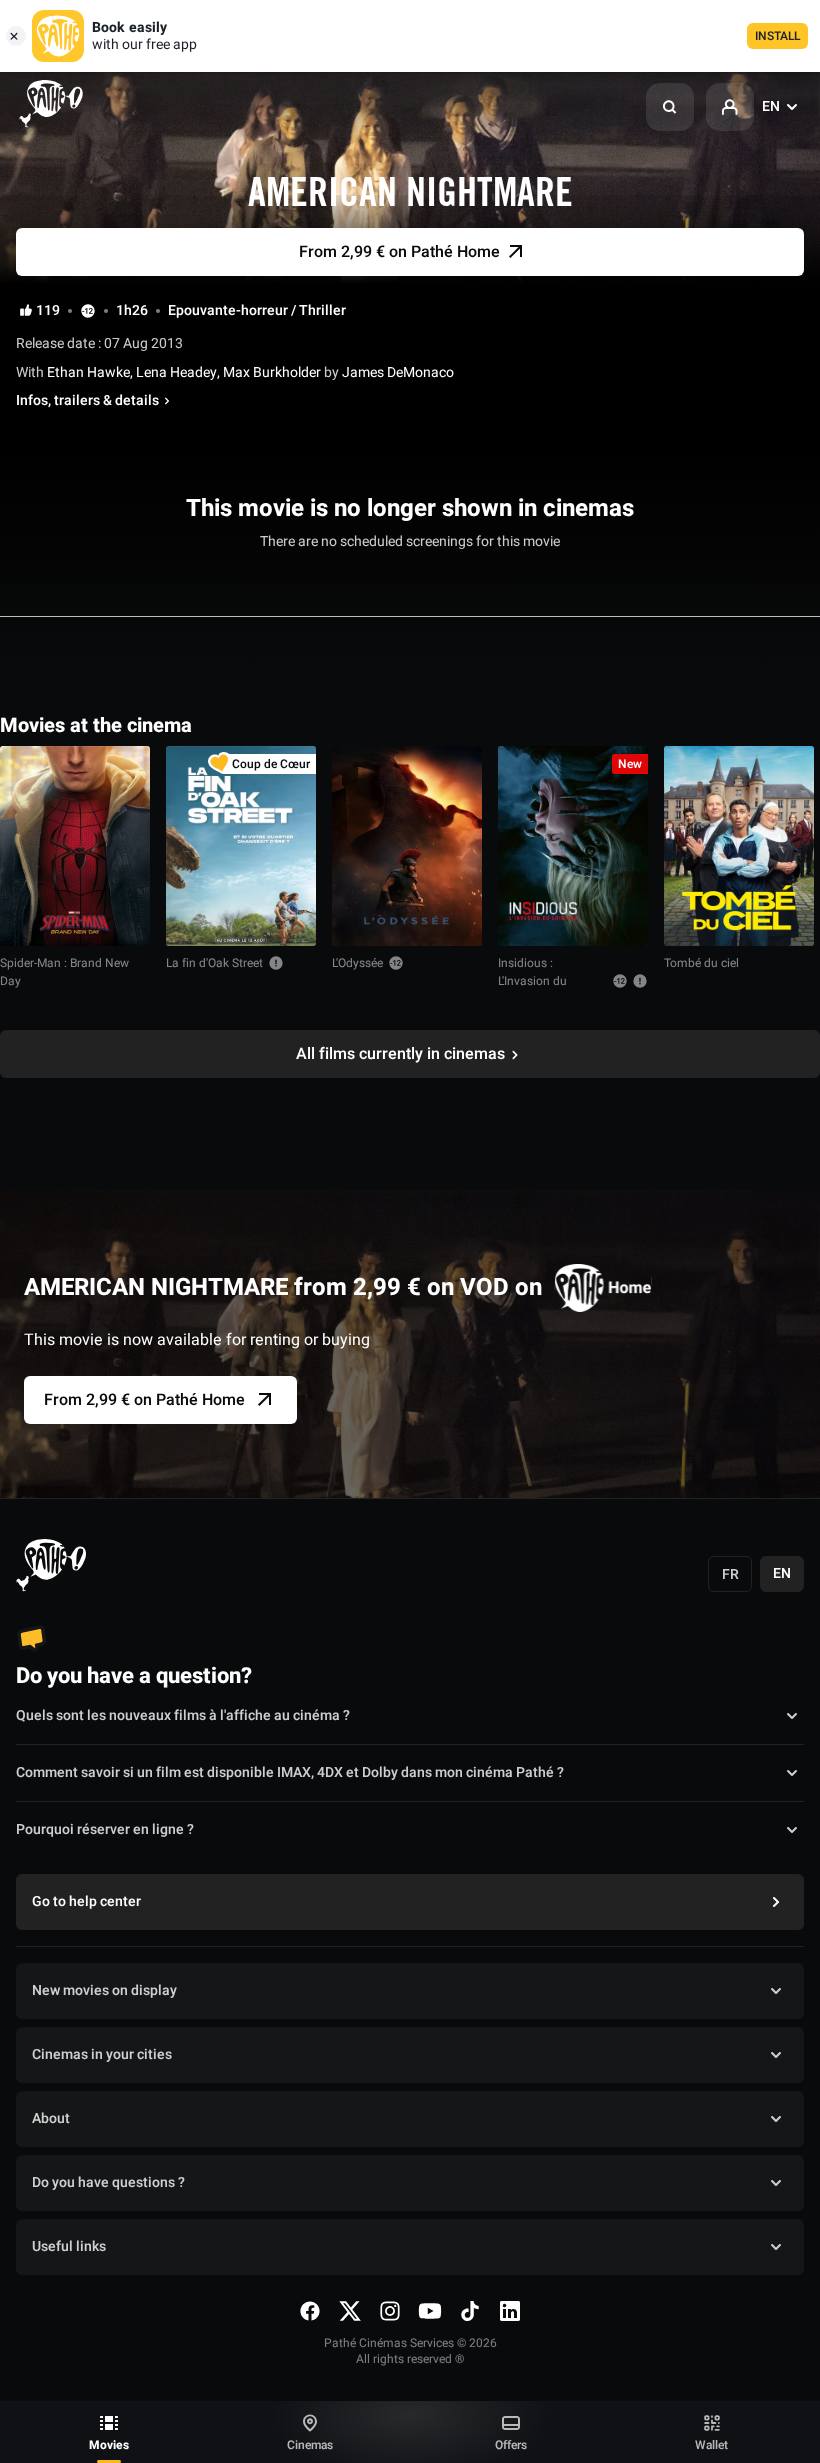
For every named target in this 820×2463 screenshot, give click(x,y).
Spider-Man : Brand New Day (64, 972)
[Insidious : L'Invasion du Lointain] (573, 846)
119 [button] (48, 311)
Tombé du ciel (701, 963)
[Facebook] (310, 2311)
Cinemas (310, 2445)
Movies (109, 2445)
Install (777, 36)
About (51, 2118)
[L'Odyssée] (407, 846)
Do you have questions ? (108, 2182)
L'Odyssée (357, 963)
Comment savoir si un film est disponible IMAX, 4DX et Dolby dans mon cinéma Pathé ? (290, 1772)
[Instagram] (390, 2311)
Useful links (69, 2246)
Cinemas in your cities (102, 2054)
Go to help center (86, 1901)
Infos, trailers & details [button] (87, 401)
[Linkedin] (510, 2311)
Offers (511, 2445)
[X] (350, 2311)
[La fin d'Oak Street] (241, 846)
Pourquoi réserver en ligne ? (105, 1829)
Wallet (711, 2445)
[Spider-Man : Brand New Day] (75, 846)
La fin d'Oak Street (214, 963)
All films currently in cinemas (400, 1054)
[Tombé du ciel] (739, 846)
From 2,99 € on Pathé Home (144, 1400)
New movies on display (104, 1990)
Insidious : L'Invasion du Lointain (532, 981)
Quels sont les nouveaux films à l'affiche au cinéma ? (183, 1715)
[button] (670, 107)
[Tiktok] (470, 2311)
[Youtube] (430, 2311)
